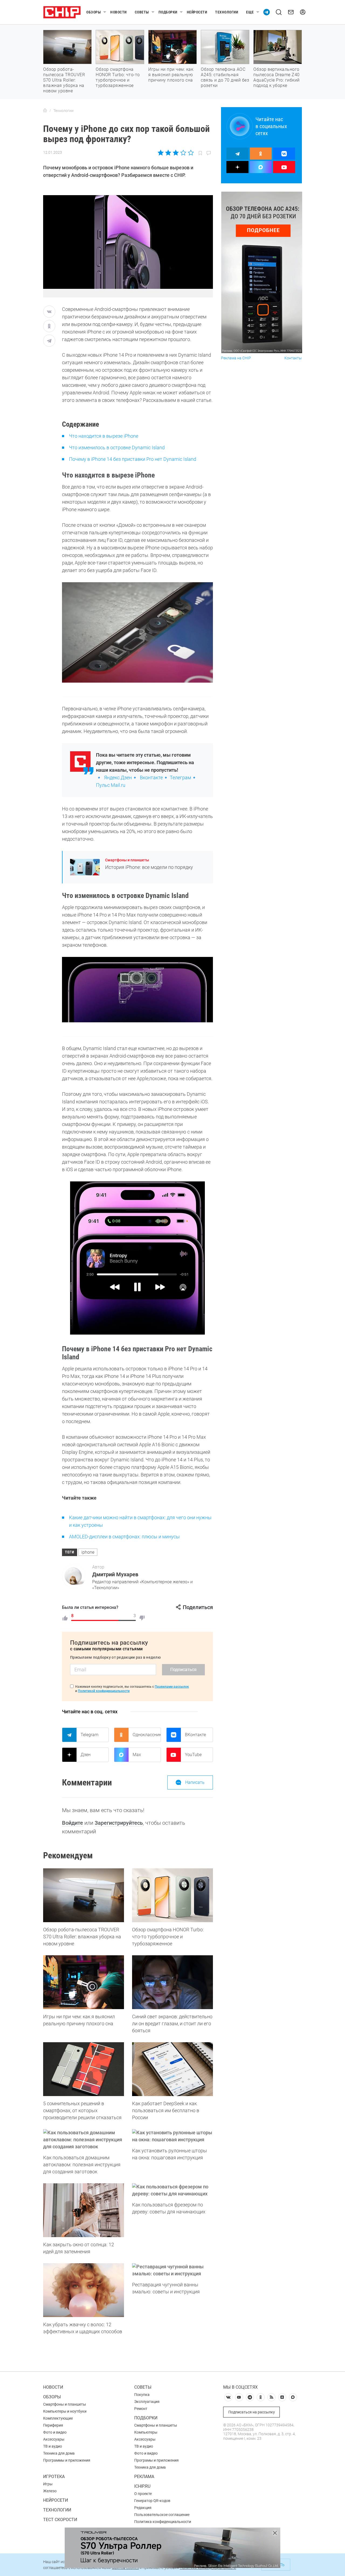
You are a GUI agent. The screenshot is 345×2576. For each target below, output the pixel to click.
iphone (88, 1552)
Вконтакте (151, 778)
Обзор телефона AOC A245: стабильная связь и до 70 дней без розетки (225, 77)
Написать (195, 1782)
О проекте (143, 2494)
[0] (142, 1618)
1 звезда (161, 153)
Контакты (293, 358)
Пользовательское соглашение (162, 2515)
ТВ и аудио (53, 2446)
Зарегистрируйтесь (119, 1823)
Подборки (168, 12)
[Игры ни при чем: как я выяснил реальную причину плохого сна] (84, 1982)
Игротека (54, 2477)
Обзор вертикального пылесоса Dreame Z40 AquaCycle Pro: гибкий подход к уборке (277, 77)
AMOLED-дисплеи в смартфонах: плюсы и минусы (124, 1537)
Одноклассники (147, 1735)
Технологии (227, 12)
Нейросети (197, 12)
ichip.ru (142, 2486)
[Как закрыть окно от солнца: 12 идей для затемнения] (84, 2210)
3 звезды (176, 153)
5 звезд (190, 153)
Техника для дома (59, 2453)
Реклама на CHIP (236, 358)
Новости (118, 12)
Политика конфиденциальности (163, 2522)
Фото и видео (55, 2432)
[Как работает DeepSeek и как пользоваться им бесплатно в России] (172, 2069)
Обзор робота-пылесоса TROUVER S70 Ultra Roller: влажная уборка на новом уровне (64, 80)
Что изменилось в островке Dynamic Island (117, 448)
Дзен (86, 1755)
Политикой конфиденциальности (104, 1691)
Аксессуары (54, 2439)
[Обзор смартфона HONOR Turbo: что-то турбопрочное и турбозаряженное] (172, 1895)
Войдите (73, 1823)
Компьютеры (146, 2432)
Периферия (53, 2425)
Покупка (142, 2395)
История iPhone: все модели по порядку (149, 867)
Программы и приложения (67, 2460)
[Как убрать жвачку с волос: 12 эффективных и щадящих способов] (84, 2290)
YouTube (193, 1755)
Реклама (144, 2477)
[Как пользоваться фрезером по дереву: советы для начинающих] (172, 2190)
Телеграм (180, 778)
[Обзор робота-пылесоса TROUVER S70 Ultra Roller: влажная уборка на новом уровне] (84, 1895)
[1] (65, 1618)
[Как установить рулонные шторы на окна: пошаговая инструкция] (172, 2136)
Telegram (89, 1735)
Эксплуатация (147, 2402)
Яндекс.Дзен (118, 778)
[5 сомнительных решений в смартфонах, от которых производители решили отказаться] (84, 2069)
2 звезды (168, 153)
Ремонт (141, 2409)
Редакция (143, 2508)
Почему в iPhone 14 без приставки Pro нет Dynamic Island (133, 459)
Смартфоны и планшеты (127, 860)
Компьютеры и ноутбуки (65, 2411)
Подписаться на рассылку (252, 2412)
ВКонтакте (195, 1735)
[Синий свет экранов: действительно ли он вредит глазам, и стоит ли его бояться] (172, 1982)
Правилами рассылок (172, 1687)
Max (137, 1755)
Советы (142, 12)
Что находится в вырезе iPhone (104, 436)
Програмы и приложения (156, 2460)
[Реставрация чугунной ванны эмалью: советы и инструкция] (172, 2270)
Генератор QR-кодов (152, 2501)
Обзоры (94, 12)
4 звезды (183, 153)
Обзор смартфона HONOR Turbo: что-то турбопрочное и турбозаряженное (118, 77)
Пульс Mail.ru (111, 785)
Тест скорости (60, 2520)
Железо (50, 2491)
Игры (48, 2484)
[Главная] (45, 111)
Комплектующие (58, 2418)
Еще (250, 12)
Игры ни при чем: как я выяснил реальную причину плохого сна (171, 75)
